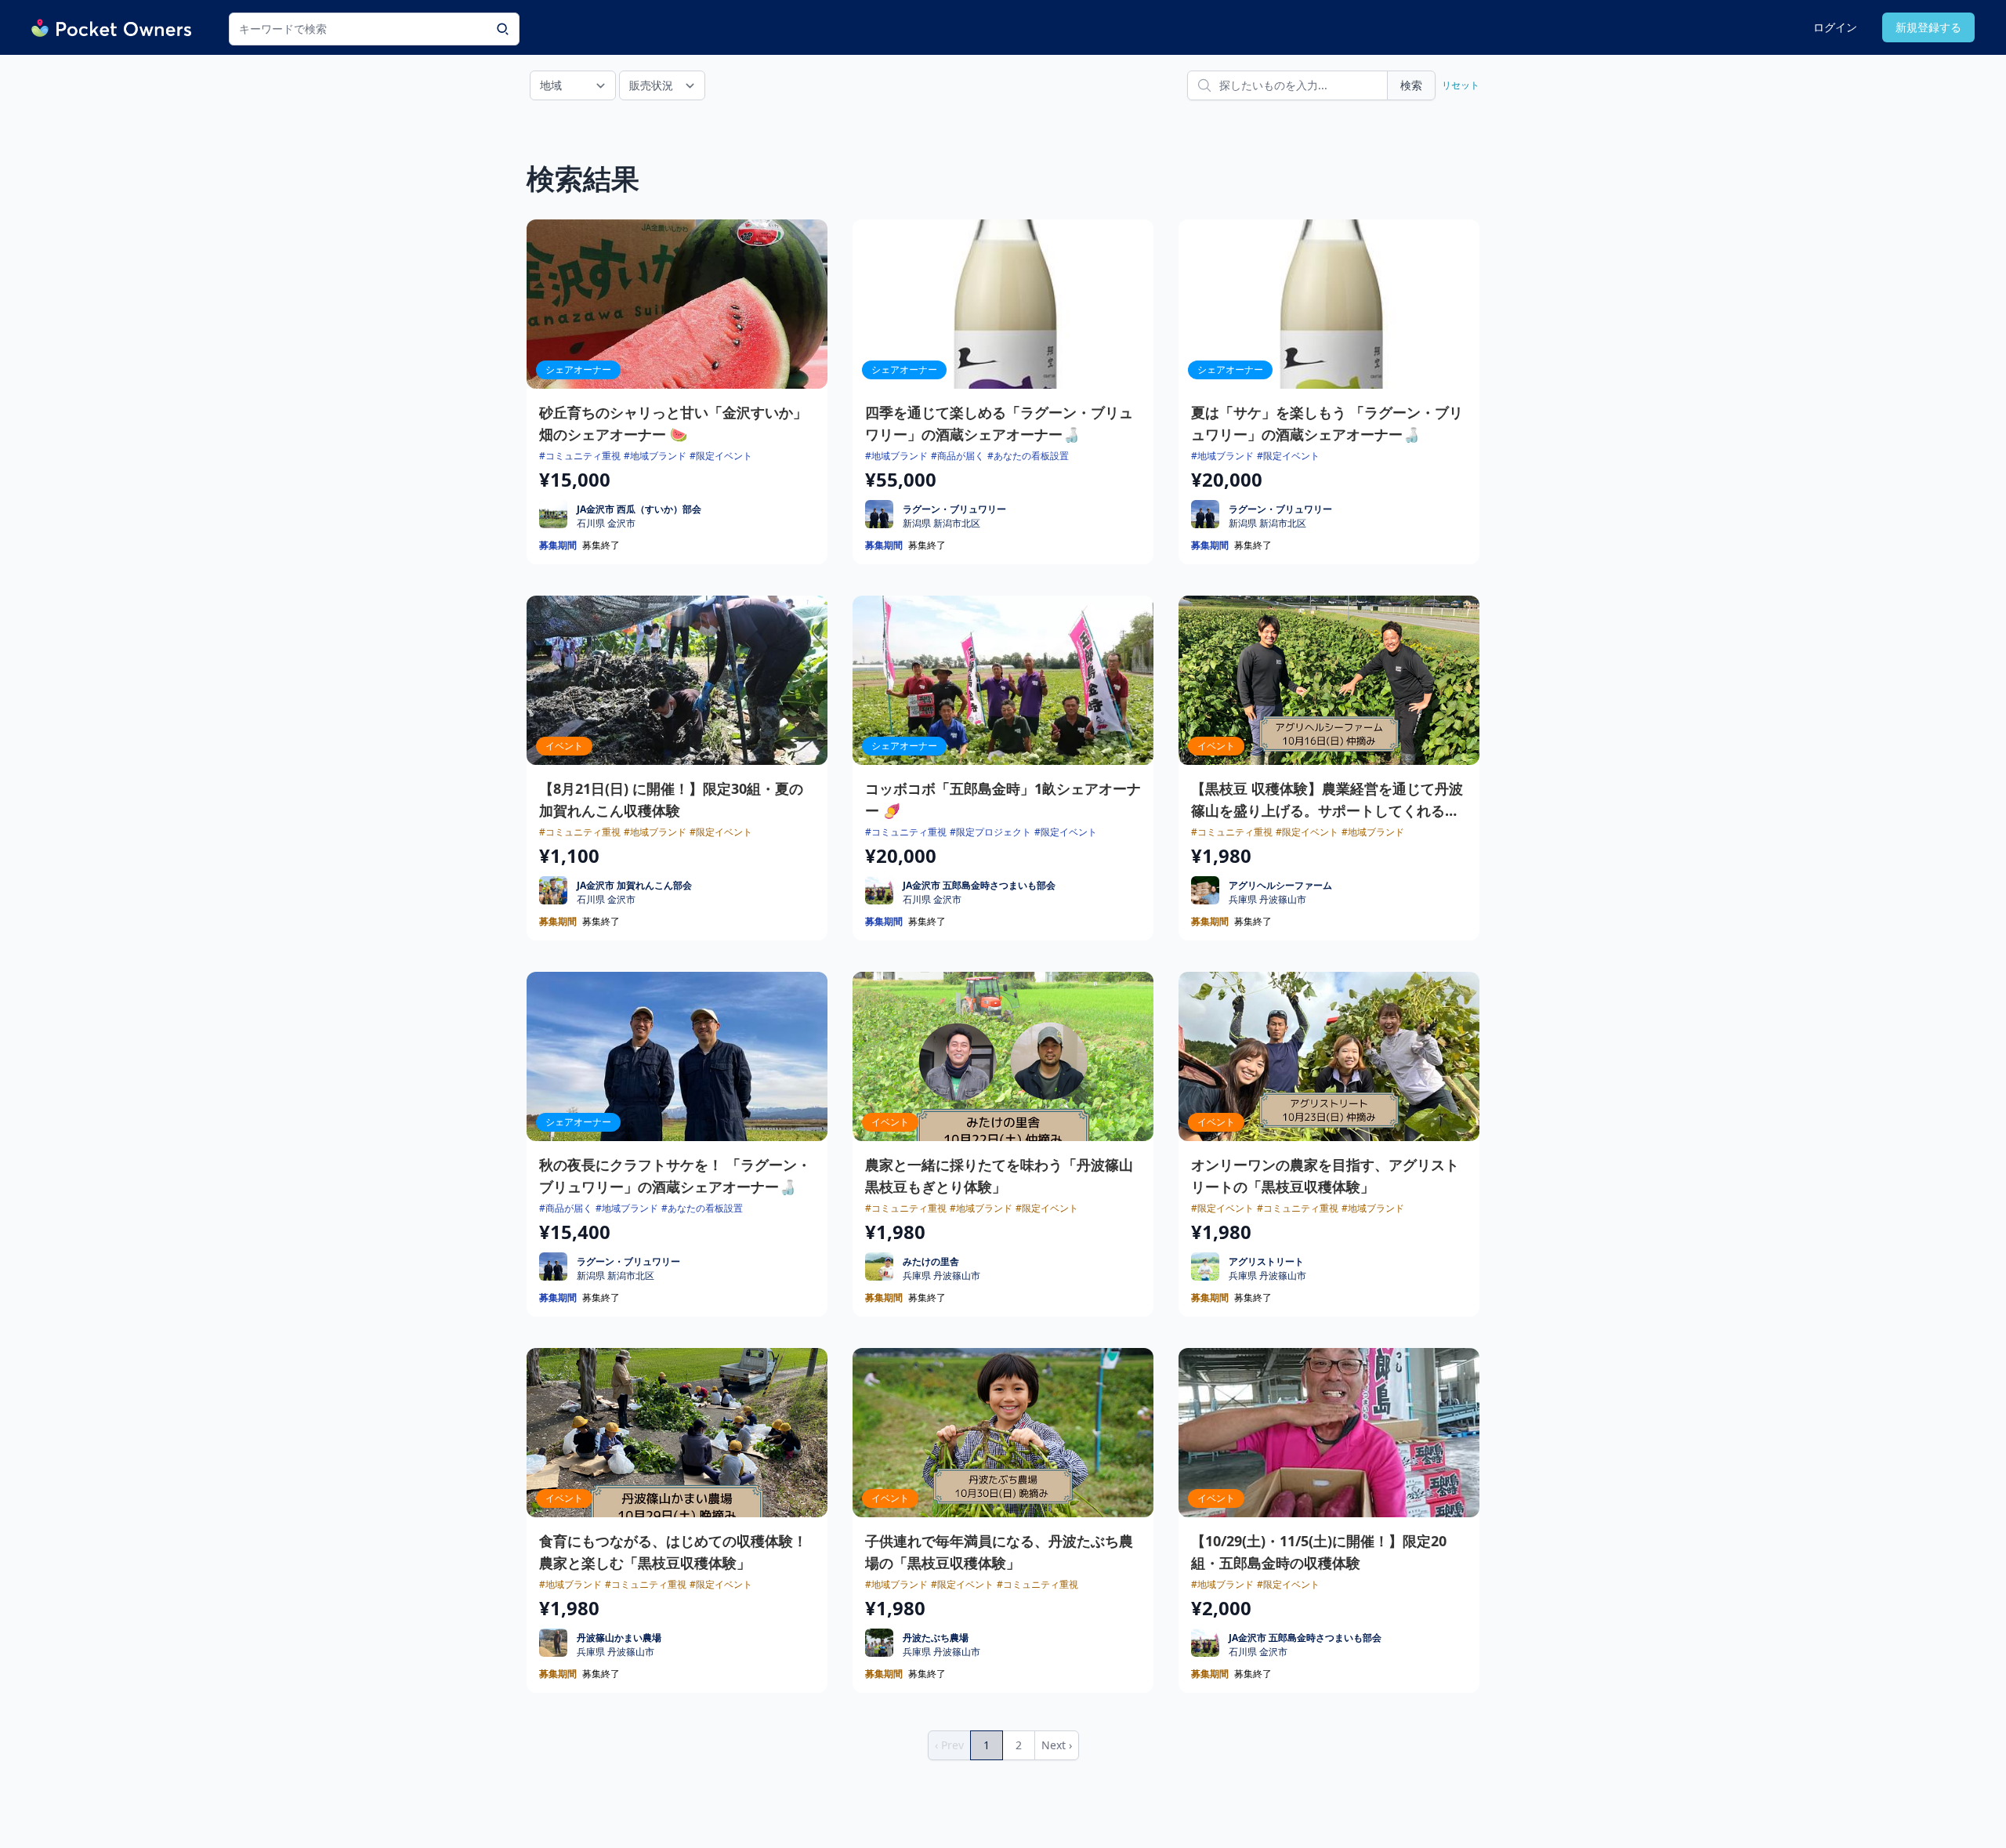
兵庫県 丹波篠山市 (1267, 900)
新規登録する (1928, 27)
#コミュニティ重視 (580, 456)
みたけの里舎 (931, 1261)
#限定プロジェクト (990, 832)
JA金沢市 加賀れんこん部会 (634, 885)
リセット (1461, 85)
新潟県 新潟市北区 (941, 524)
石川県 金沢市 (606, 524)
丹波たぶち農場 (936, 1638)
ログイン (1835, 27)
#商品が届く (958, 456)
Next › (1057, 1745)
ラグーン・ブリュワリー (954, 509)
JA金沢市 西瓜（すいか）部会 (639, 509)
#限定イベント (721, 456)
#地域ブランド (655, 456)
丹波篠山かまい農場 (619, 1638)
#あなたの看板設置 (1028, 456)
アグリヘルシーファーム (1280, 885)
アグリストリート (1266, 1261)
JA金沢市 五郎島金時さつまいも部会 (979, 885)
